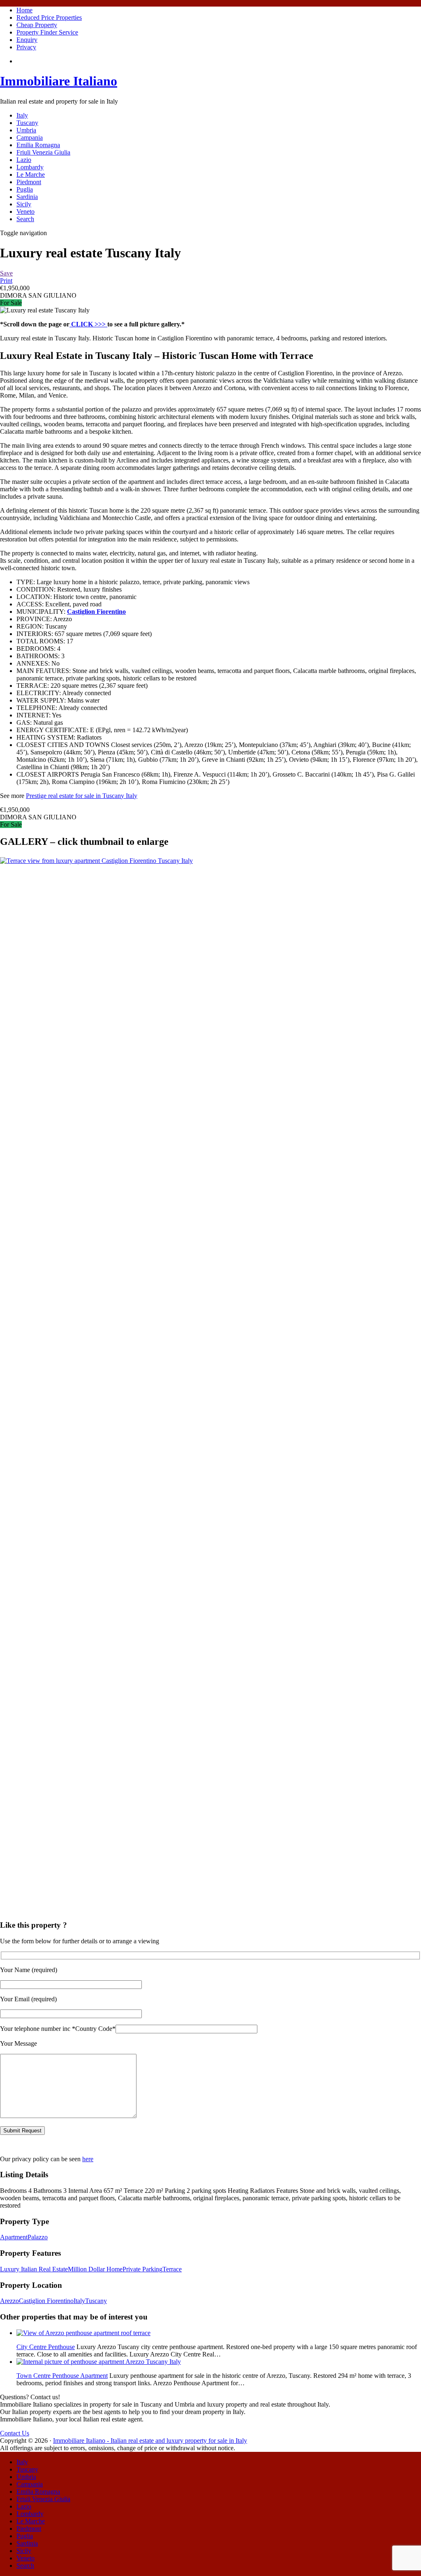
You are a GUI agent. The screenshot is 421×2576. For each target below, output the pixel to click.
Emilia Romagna (38, 145)
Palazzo (38, 2237)
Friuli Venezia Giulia (43, 152)
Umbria (26, 130)
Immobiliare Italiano (59, 81)
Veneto (25, 212)
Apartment (14, 2237)
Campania (30, 138)
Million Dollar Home (95, 2269)
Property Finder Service (47, 32)
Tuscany (27, 123)
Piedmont (29, 182)
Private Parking (142, 2269)
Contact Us (15, 2433)
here (88, 2159)
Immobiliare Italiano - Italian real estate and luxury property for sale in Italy (150, 2441)
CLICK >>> (88, 324)
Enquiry (27, 40)
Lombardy (30, 167)
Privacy (26, 47)
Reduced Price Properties (49, 17)
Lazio (24, 160)
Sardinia (27, 197)
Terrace (172, 2269)
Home (24, 10)
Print (6, 281)
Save (6, 273)
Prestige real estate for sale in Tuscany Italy (82, 796)
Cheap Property (37, 25)
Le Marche (31, 175)
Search (25, 219)
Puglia (25, 189)
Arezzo (9, 2301)
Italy (22, 115)
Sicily (24, 204)
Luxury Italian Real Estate (34, 2269)
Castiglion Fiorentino (46, 2301)
